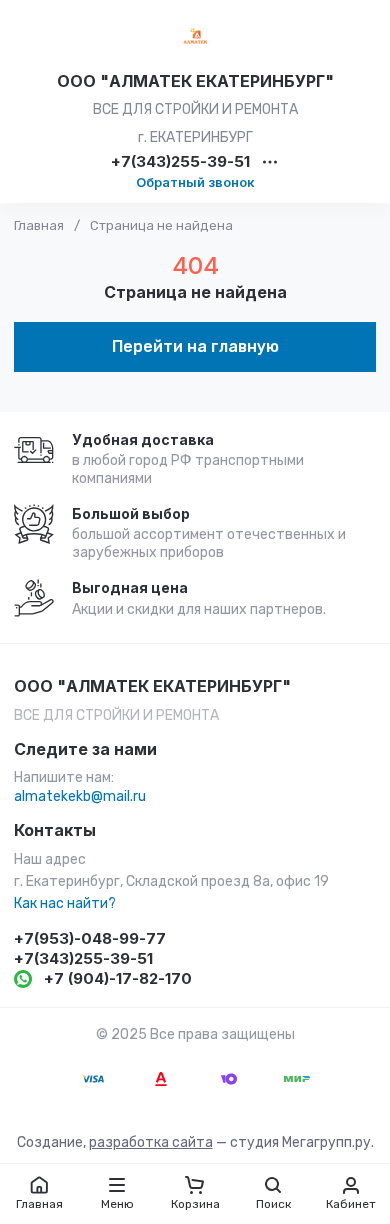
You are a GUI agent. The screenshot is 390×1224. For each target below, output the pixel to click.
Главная (39, 225)
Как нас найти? (65, 903)
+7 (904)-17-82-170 (118, 978)
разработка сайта (151, 1142)
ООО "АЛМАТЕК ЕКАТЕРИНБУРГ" (195, 81)
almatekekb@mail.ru (80, 796)
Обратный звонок (195, 182)
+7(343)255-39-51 (180, 162)
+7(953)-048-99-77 (90, 938)
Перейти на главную (195, 346)
